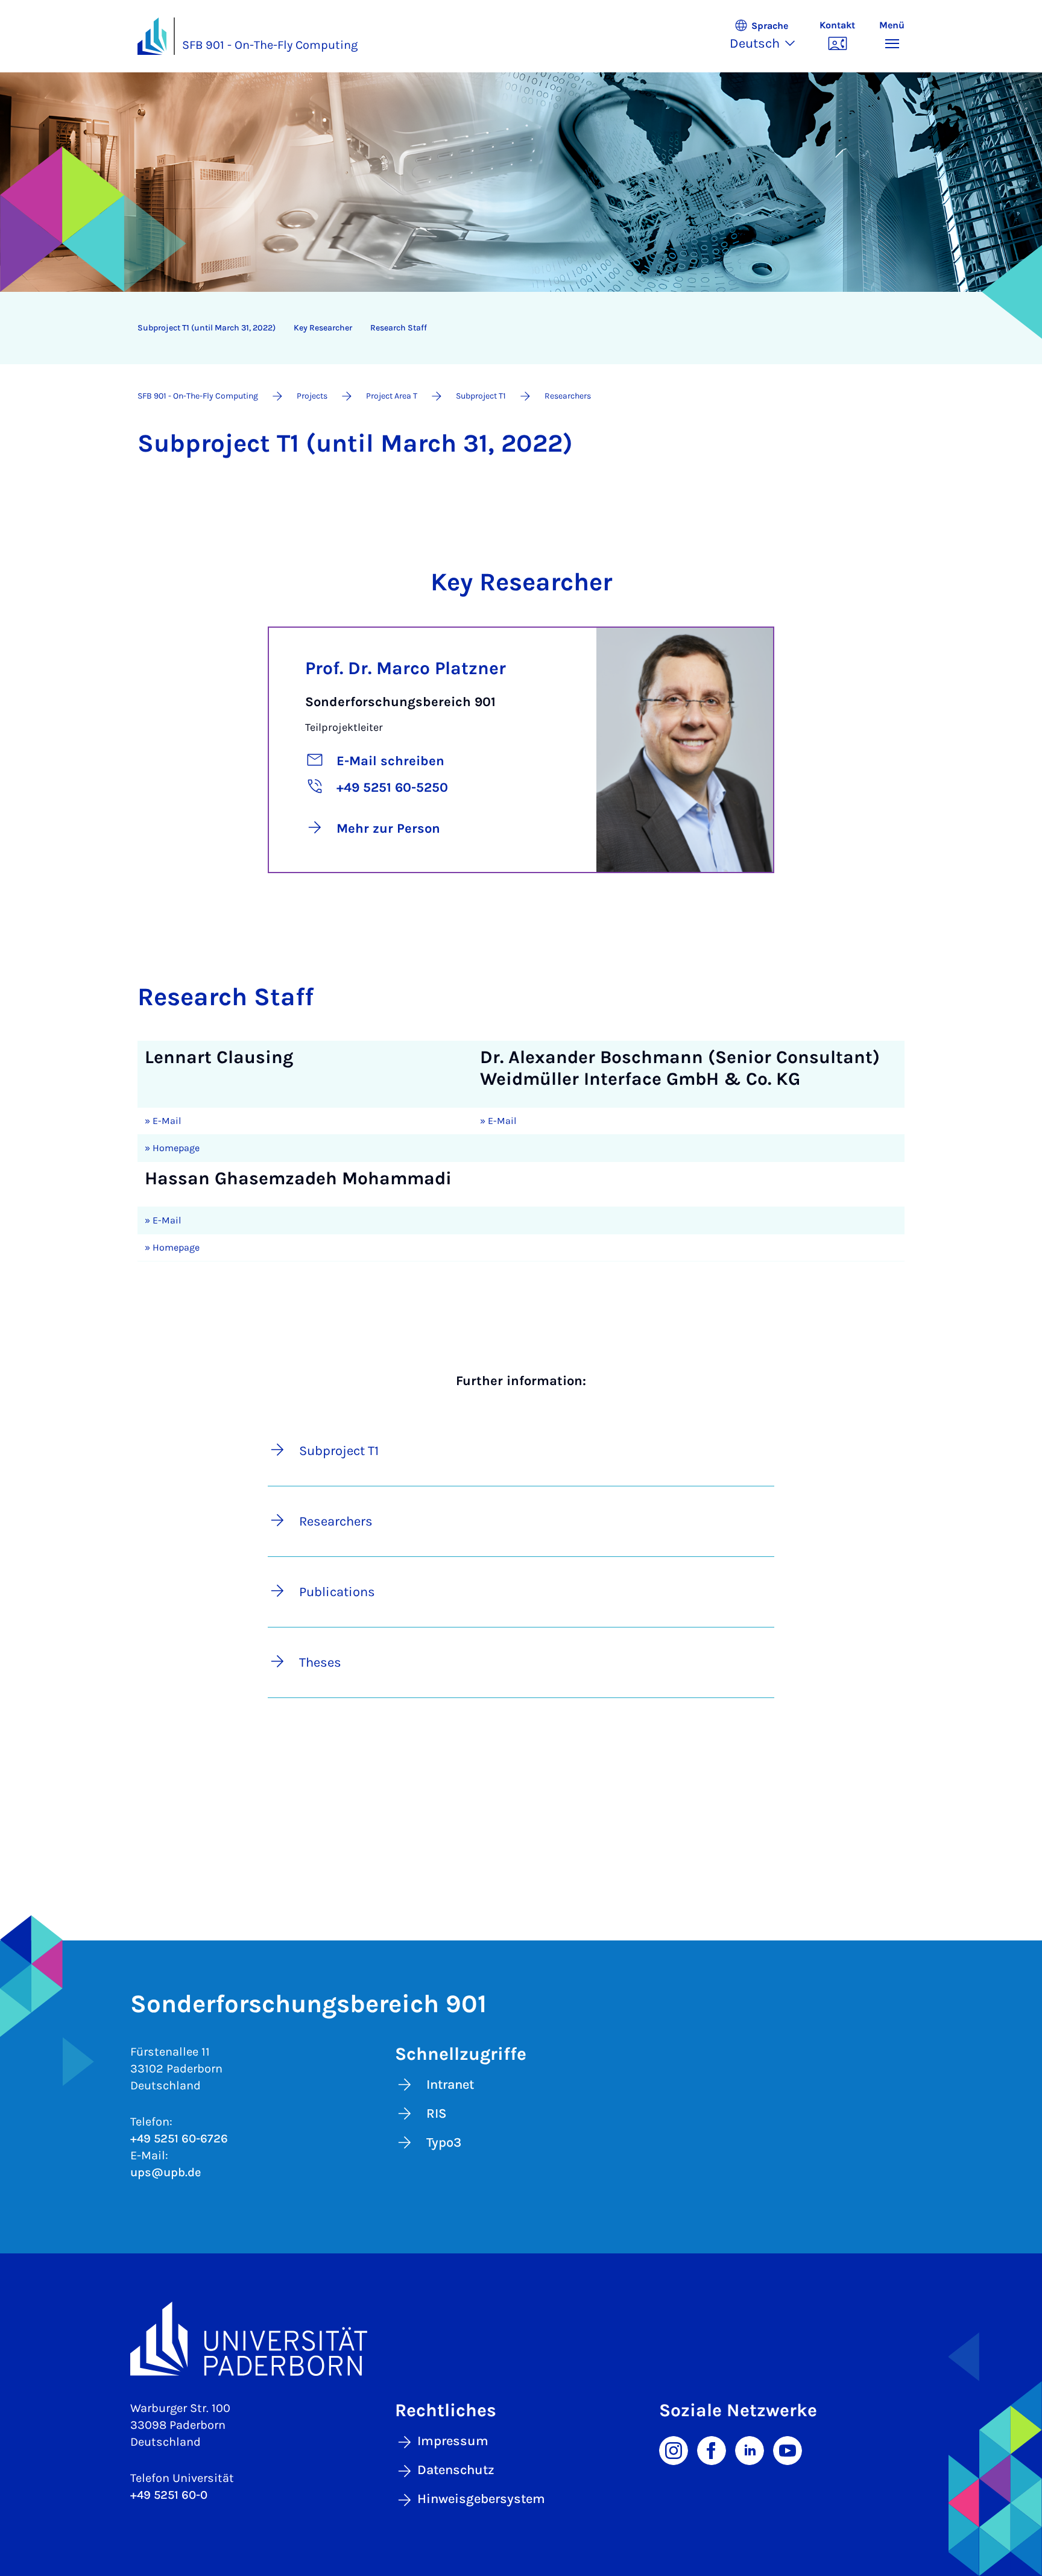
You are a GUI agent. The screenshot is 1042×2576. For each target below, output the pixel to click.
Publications (337, 1592)
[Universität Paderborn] (521, 2339)
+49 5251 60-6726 (179, 2139)
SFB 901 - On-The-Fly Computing (270, 45)
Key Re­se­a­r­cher (323, 328)
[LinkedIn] (750, 2449)
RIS (437, 2114)
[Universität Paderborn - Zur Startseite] (152, 36)
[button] (769, 36)
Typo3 (444, 2142)
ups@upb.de (166, 2172)
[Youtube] (788, 2449)
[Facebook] (712, 2449)
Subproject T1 (339, 1451)
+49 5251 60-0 (169, 2495)
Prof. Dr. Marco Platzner (406, 668)
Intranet (450, 2085)
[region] (513, 328)
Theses (320, 1662)
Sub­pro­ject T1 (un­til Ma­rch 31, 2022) (207, 328)
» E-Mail (163, 1121)
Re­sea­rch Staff (399, 328)
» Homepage (172, 1148)
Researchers (336, 1521)
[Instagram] (674, 2449)
